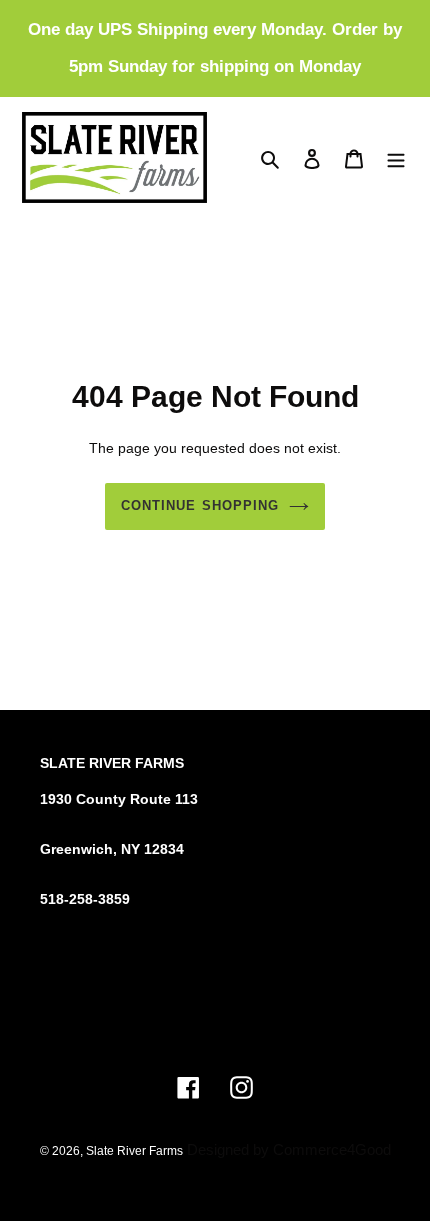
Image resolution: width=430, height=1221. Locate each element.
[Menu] (396, 157)
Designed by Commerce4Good (289, 1149)
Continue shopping (200, 505)
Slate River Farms (134, 1151)
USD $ (209, 1019)
